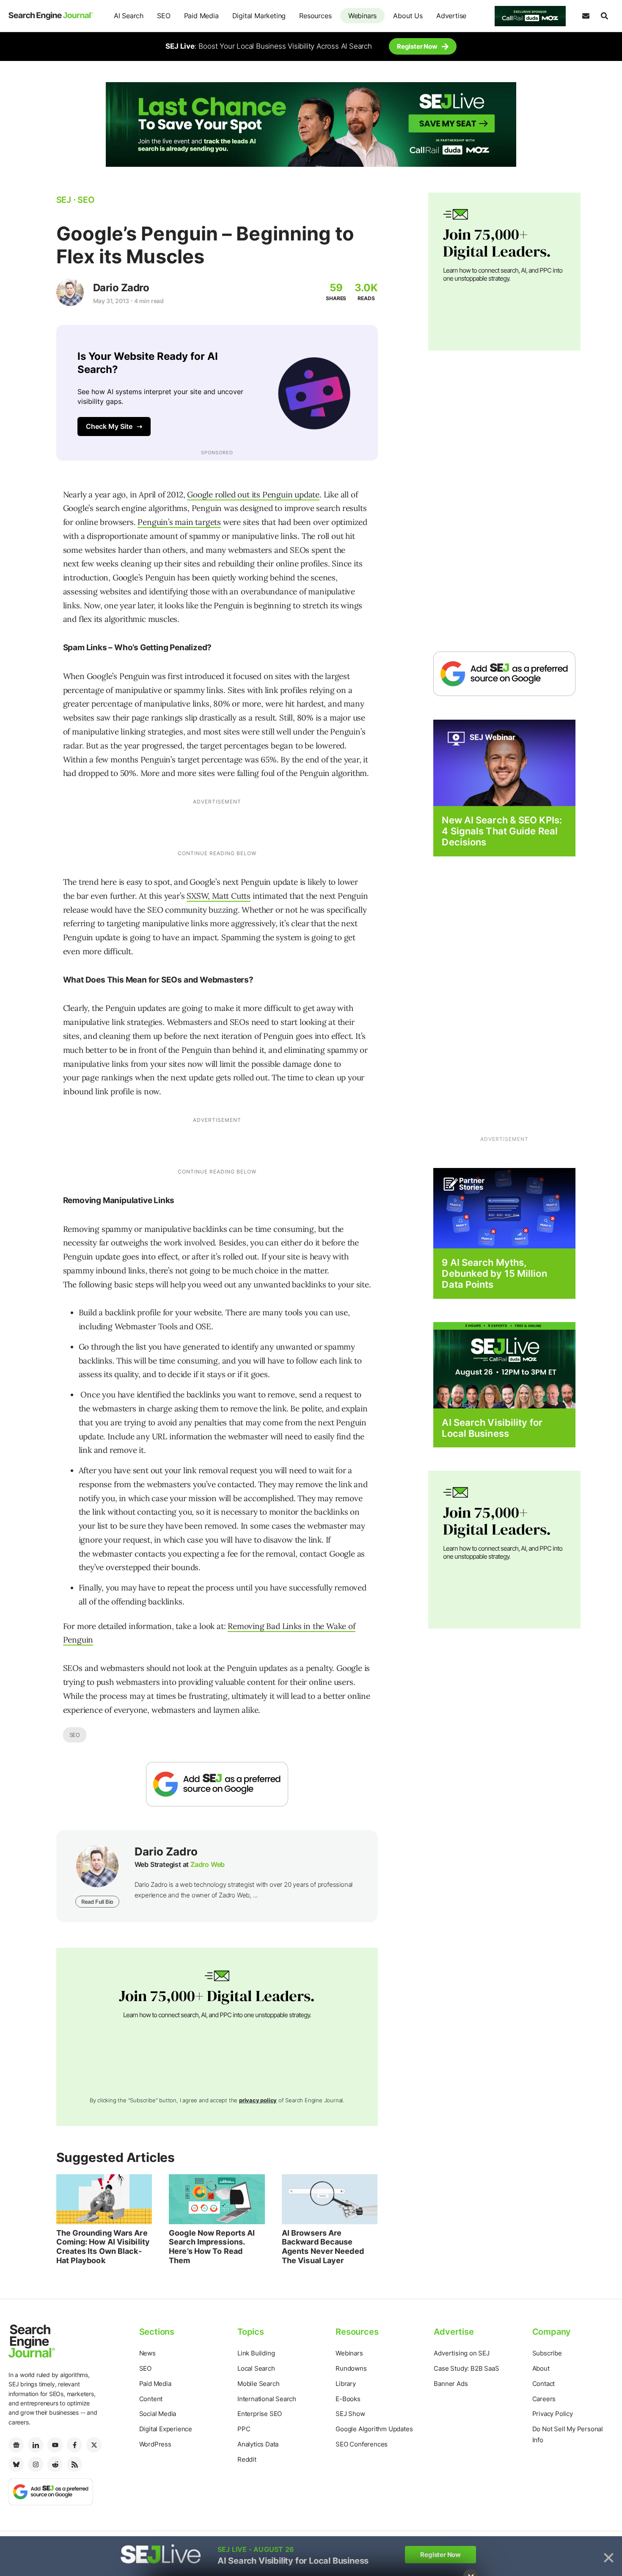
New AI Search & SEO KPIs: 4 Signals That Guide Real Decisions (502, 831)
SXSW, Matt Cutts (219, 896)
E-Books (348, 2399)
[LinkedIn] (36, 2445)
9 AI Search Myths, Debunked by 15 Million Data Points (494, 1274)
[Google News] (16, 2445)
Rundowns (351, 2368)
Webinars (362, 16)
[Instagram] (36, 2464)
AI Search (129, 16)
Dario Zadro (121, 288)
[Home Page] (51, 16)
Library (346, 2384)
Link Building (256, 2353)
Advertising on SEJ (461, 2353)
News (147, 2353)
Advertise (451, 16)
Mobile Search (258, 2384)
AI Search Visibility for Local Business (492, 1428)
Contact (544, 2384)
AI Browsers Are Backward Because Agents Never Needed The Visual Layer (323, 2247)
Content (151, 2399)
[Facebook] (74, 2445)
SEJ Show (350, 2414)
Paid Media (201, 16)
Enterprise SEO (260, 2414)
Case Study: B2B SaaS (466, 2368)
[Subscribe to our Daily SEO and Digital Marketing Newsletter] (586, 16)
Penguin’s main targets (179, 522)
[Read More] (504, 1208)
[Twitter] (94, 2445)
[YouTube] (55, 2445)
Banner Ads (451, 2384)
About (541, 2368)
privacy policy (258, 2100)
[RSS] (74, 2464)
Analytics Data (258, 2444)
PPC (244, 2429)
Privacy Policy (553, 2414)
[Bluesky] (16, 2464)
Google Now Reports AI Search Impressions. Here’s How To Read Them (212, 2247)
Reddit (247, 2459)
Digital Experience (166, 2429)
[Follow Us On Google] (217, 1784)
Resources (315, 16)
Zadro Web (208, 1864)
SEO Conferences (362, 2444)
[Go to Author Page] (70, 292)
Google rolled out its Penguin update (253, 494)
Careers (544, 2399)
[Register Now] (504, 762)
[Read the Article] (104, 2199)
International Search (267, 2399)
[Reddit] (55, 2464)
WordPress (155, 2444)
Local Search (256, 2368)
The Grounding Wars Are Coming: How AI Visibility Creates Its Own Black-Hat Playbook (103, 2247)
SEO (164, 16)
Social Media (158, 2414)
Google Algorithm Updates (374, 2429)
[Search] (604, 16)
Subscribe (547, 2353)
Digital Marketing (259, 16)
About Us (408, 16)
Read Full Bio (97, 1902)
